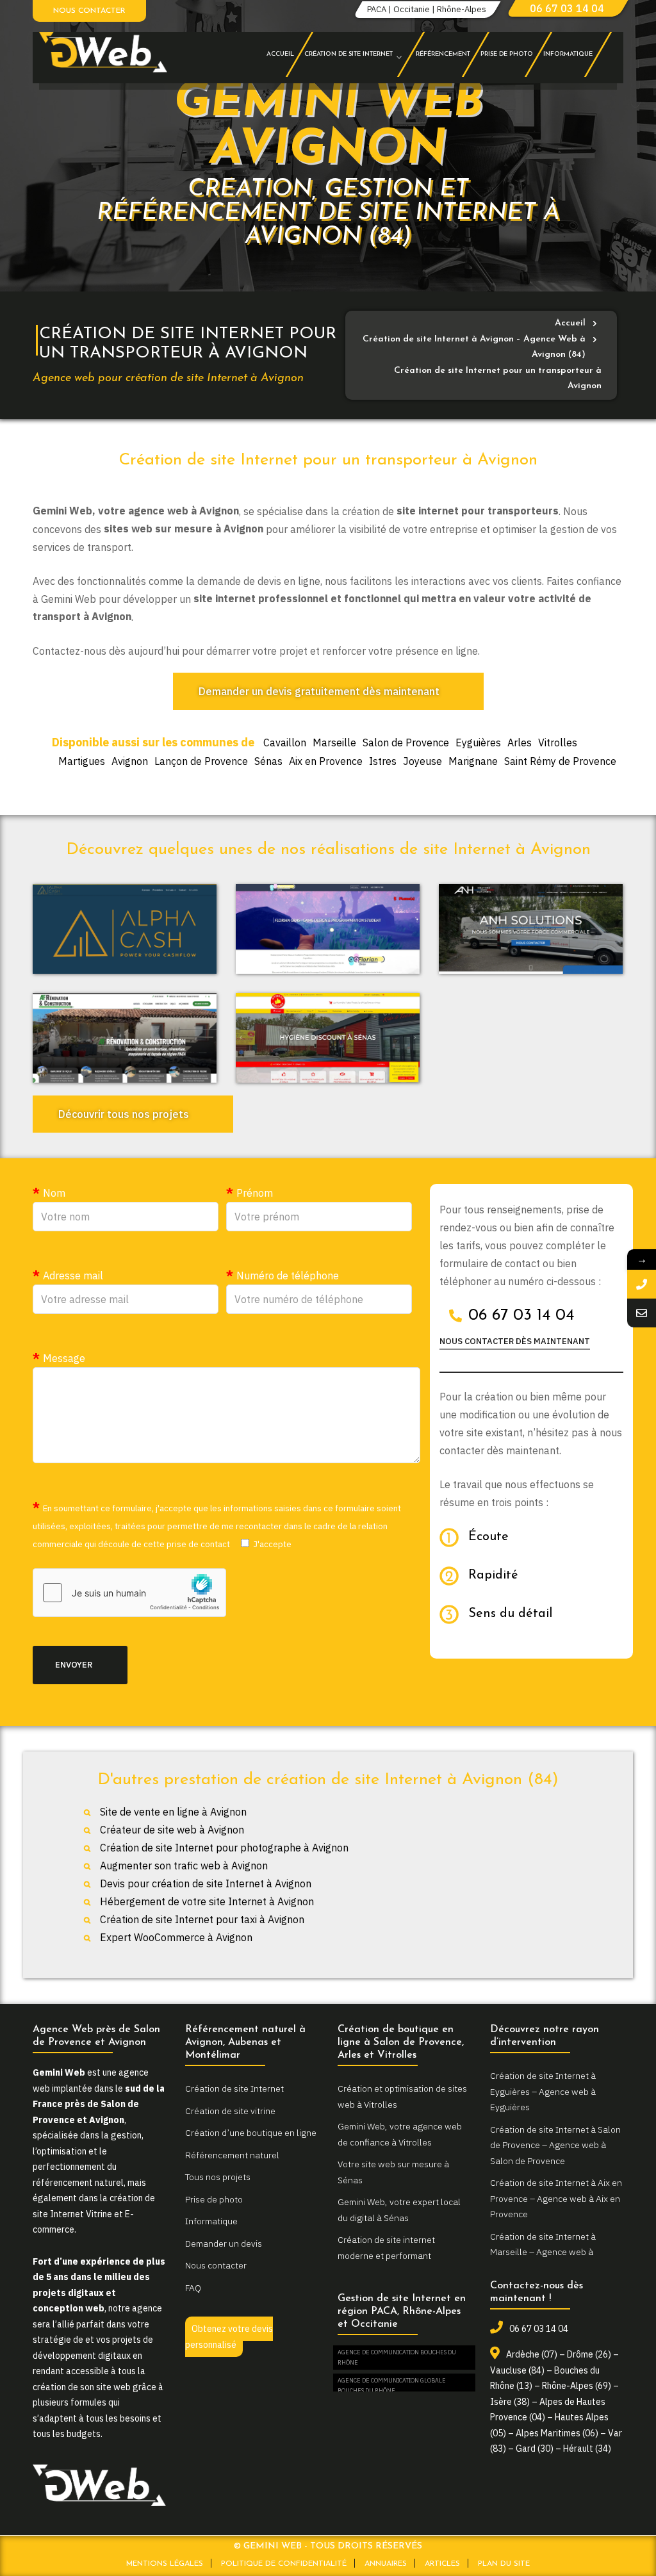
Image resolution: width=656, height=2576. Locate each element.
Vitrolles (558, 742)
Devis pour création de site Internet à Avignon (206, 1883)
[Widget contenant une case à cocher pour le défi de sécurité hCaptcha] (129, 1593)
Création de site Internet (234, 2088)
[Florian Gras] (328, 929)
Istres (383, 761)
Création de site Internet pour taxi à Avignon (202, 1919)
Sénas (268, 761)
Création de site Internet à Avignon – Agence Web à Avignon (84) (474, 347)
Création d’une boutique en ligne (251, 2133)
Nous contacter (89, 11)
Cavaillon (285, 742)
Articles (442, 2564)
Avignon (130, 761)
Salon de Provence (406, 742)
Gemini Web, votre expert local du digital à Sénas (399, 2210)
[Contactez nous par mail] (642, 1313)
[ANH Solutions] (531, 929)
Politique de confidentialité (284, 2564)
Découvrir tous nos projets (124, 1114)
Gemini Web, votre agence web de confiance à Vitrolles (400, 2134)
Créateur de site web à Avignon (172, 1830)
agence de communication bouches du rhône (397, 2357)
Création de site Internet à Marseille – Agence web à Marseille (543, 2252)
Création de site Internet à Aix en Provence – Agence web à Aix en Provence (556, 2198)
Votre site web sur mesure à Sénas (393, 2172)
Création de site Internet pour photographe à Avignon (224, 1848)
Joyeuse (422, 761)
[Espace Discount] (328, 1038)
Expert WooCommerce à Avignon (176, 1937)
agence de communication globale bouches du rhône (392, 2385)
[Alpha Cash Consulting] (125, 929)
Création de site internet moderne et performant (386, 2248)
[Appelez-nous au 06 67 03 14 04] (642, 1284)
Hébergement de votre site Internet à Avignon (207, 1901)
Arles (520, 742)
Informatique (211, 2221)
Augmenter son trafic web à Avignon (184, 1866)
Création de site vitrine (230, 2111)
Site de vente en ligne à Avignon (173, 1812)
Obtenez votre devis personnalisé (229, 2337)
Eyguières (478, 742)
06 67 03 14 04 (567, 8)
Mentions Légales (165, 2564)
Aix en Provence (326, 761)
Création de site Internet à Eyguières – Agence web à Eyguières (543, 2091)
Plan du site (504, 2564)
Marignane (473, 761)
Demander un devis (224, 2244)
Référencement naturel (232, 2155)
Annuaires (386, 2564)
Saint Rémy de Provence (560, 761)
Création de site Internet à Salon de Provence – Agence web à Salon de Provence (555, 2145)
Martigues (82, 761)
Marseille (334, 742)
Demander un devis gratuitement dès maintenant (319, 691)
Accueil (570, 323)
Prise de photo (214, 2199)
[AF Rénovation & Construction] (125, 1038)
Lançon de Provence (201, 761)
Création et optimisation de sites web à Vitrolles (402, 2096)
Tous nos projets (218, 2177)
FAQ (193, 2288)
